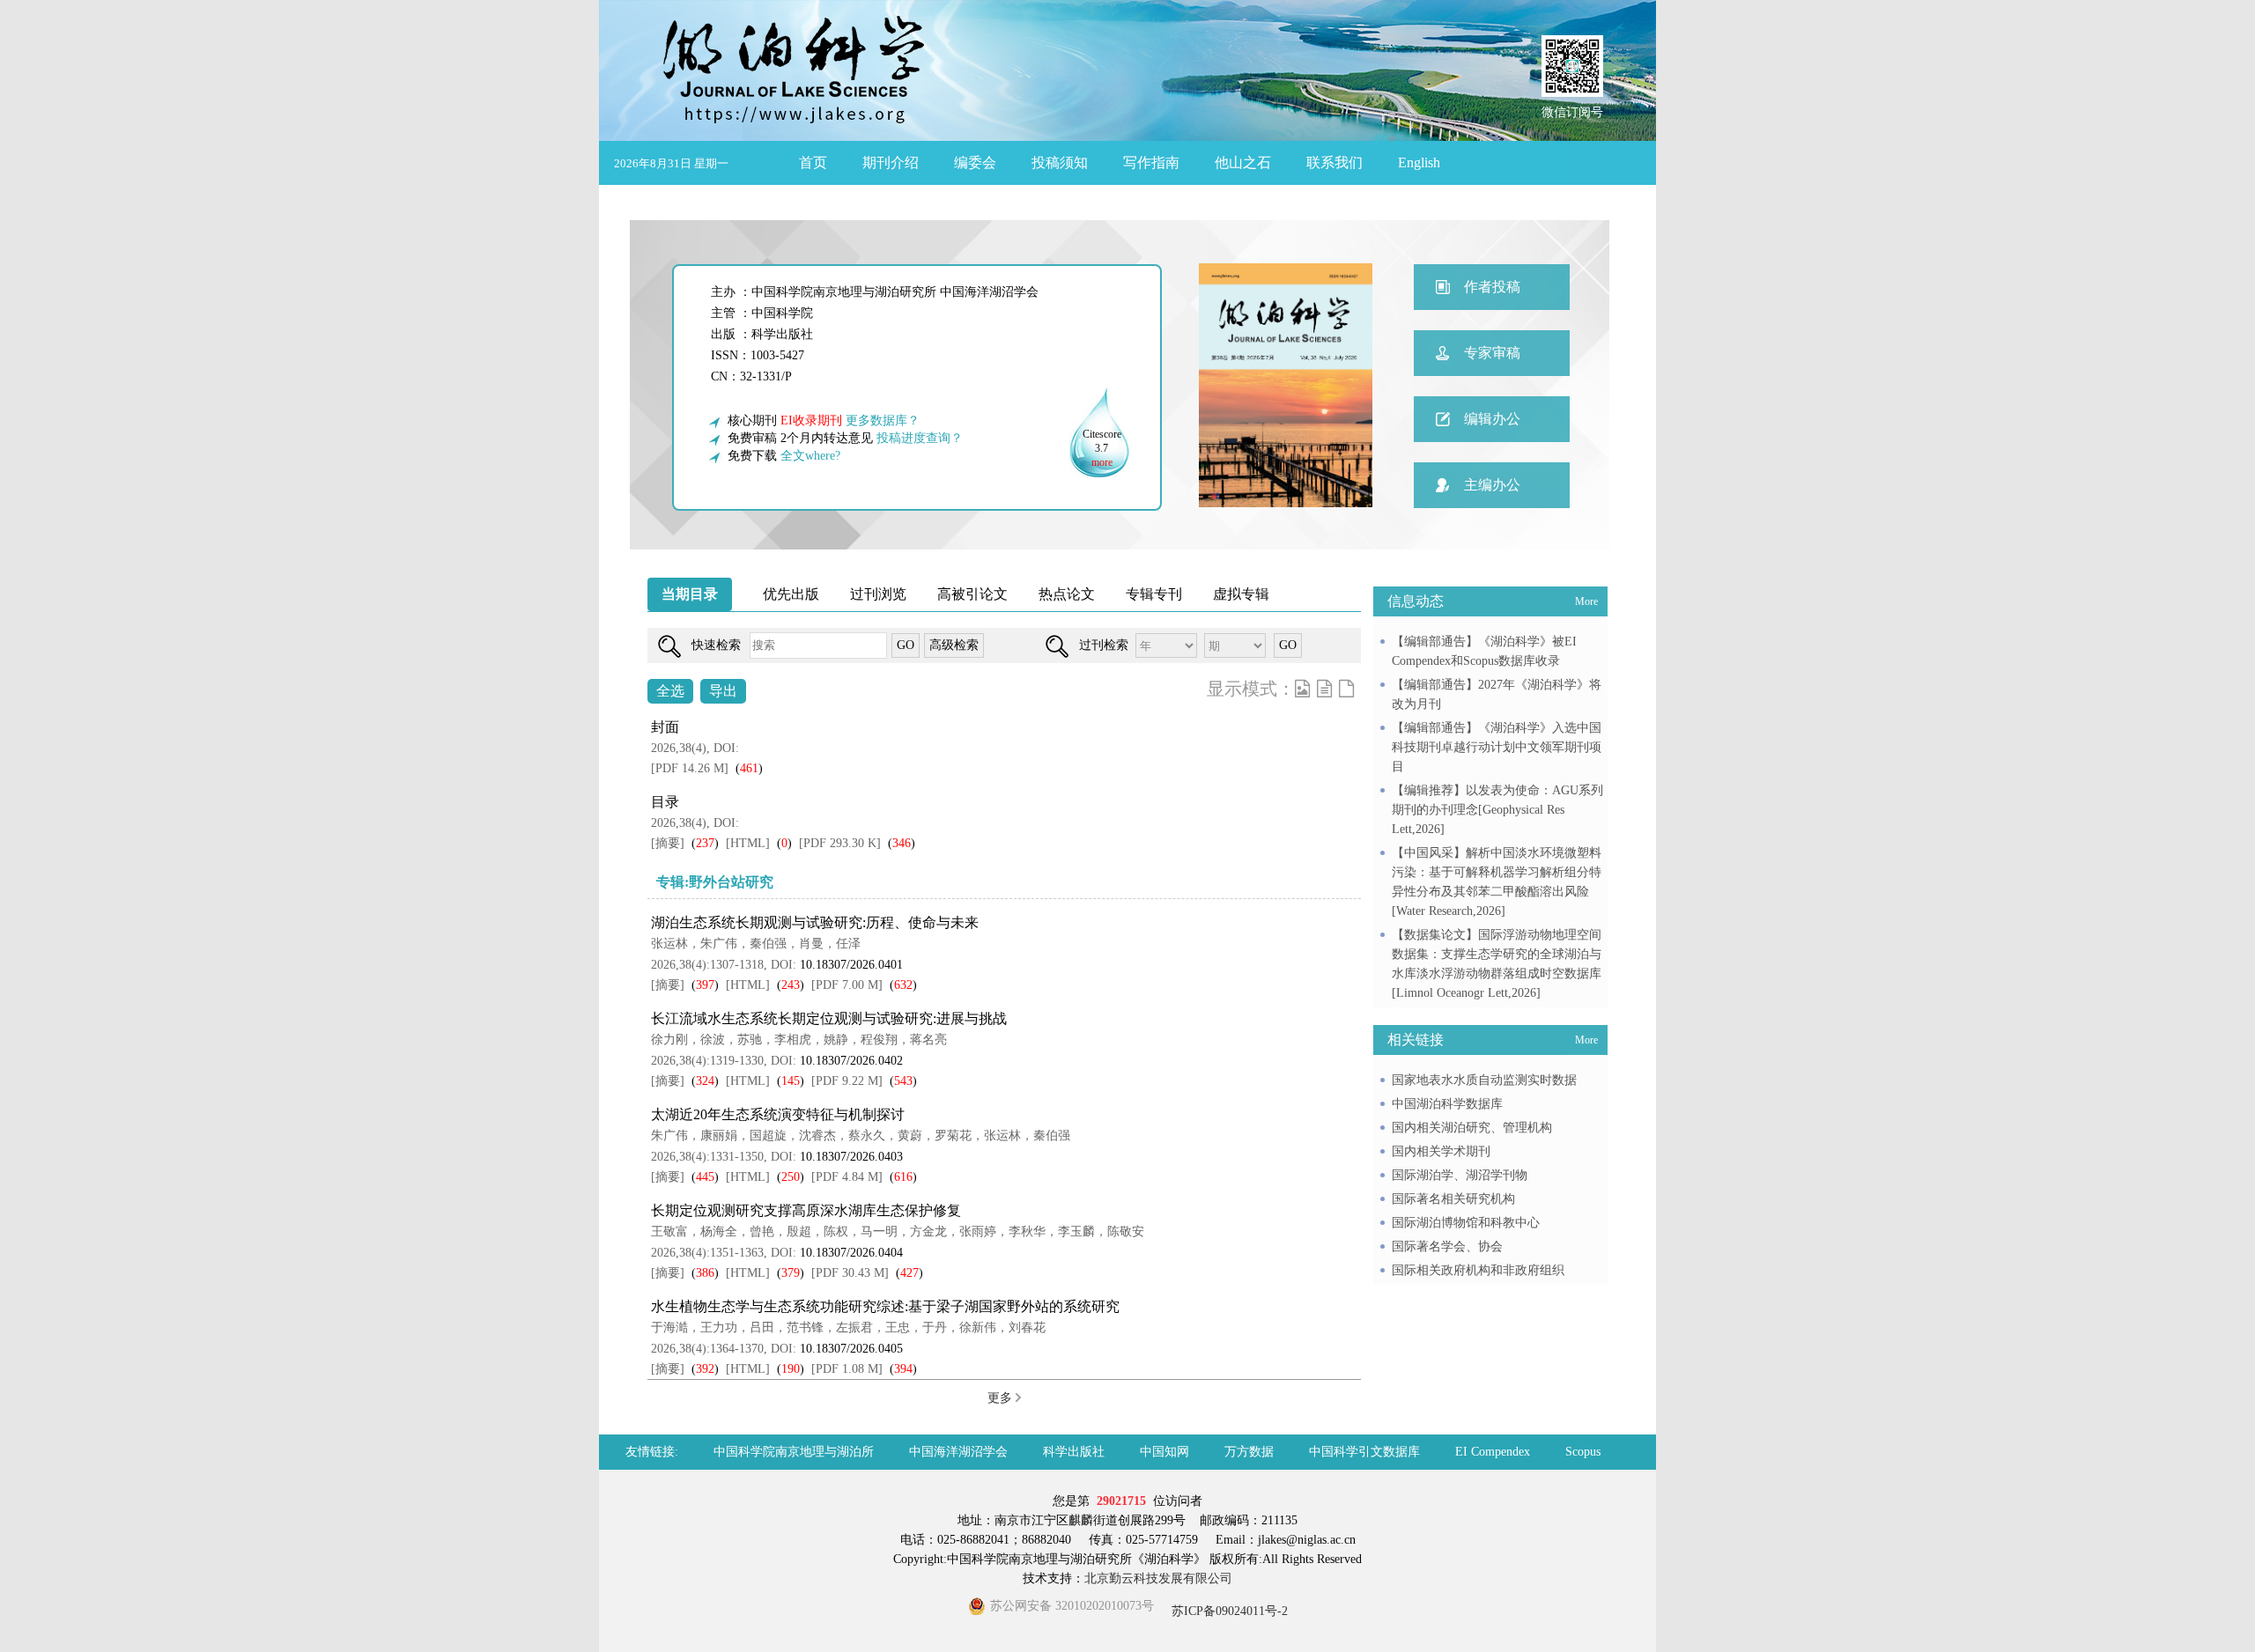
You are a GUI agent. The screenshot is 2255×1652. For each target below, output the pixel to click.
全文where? (810, 456)
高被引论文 (972, 594)
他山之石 (1243, 162)
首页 (813, 162)
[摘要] (668, 843)
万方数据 (1249, 1452)
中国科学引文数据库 (1364, 1452)
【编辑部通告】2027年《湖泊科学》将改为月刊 (1497, 694)
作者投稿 (1492, 287)
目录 (665, 802)
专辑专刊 (1154, 594)
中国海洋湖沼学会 (958, 1452)
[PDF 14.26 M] (690, 768)
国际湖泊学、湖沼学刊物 (1460, 1175)
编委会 (975, 162)
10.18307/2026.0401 (851, 965)
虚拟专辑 (1241, 594)
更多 (1002, 1398)
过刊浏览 (878, 594)
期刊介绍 (891, 162)
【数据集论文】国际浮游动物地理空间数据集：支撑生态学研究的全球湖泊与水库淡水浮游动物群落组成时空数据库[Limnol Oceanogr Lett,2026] (1497, 964)
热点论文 (1067, 594)
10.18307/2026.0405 (851, 1349)
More (1586, 601)
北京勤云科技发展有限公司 (1158, 1578)
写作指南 (1151, 162)
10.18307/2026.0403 (851, 1157)
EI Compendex (1493, 1452)
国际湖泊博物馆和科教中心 (1466, 1223)
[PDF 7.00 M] (847, 985)
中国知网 (1164, 1452)
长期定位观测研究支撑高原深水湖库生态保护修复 (806, 1210)
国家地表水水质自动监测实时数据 (1484, 1080)
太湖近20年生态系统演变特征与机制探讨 (778, 1114)
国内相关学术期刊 (1441, 1151)
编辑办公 (1492, 419)
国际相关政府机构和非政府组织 (1478, 1270)
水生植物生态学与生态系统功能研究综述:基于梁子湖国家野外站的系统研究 (885, 1306)
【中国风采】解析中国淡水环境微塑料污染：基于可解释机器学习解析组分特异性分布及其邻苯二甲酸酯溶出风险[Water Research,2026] (1497, 882)
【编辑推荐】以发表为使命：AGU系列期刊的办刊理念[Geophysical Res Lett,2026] (1497, 810)
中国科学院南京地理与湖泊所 (794, 1452)
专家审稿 (1492, 353)
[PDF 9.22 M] (847, 1081)
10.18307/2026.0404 (851, 1253)
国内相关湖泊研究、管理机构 (1472, 1128)
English (1419, 162)
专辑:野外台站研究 (715, 882)
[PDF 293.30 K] (840, 843)
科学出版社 (1074, 1452)
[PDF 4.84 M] (847, 1177)
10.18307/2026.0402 (851, 1061)
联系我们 (1335, 162)
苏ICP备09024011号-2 (1228, 1611)
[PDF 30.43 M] (850, 1273)
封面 (665, 727)
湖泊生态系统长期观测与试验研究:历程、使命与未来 (815, 922)
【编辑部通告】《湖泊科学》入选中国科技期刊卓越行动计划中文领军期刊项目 (1497, 747)
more (1102, 462)
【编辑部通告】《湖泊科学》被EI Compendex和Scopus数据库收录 (1484, 651)
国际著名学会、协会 (1447, 1246)
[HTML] (748, 843)
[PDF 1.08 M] (847, 1369)
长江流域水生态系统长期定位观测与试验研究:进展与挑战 (829, 1018)
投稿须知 (1060, 162)
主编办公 (1492, 485)
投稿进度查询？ (920, 438)
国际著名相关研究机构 (1453, 1199)
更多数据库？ (883, 420)
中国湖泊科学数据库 (1447, 1104)
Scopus (1583, 1452)
